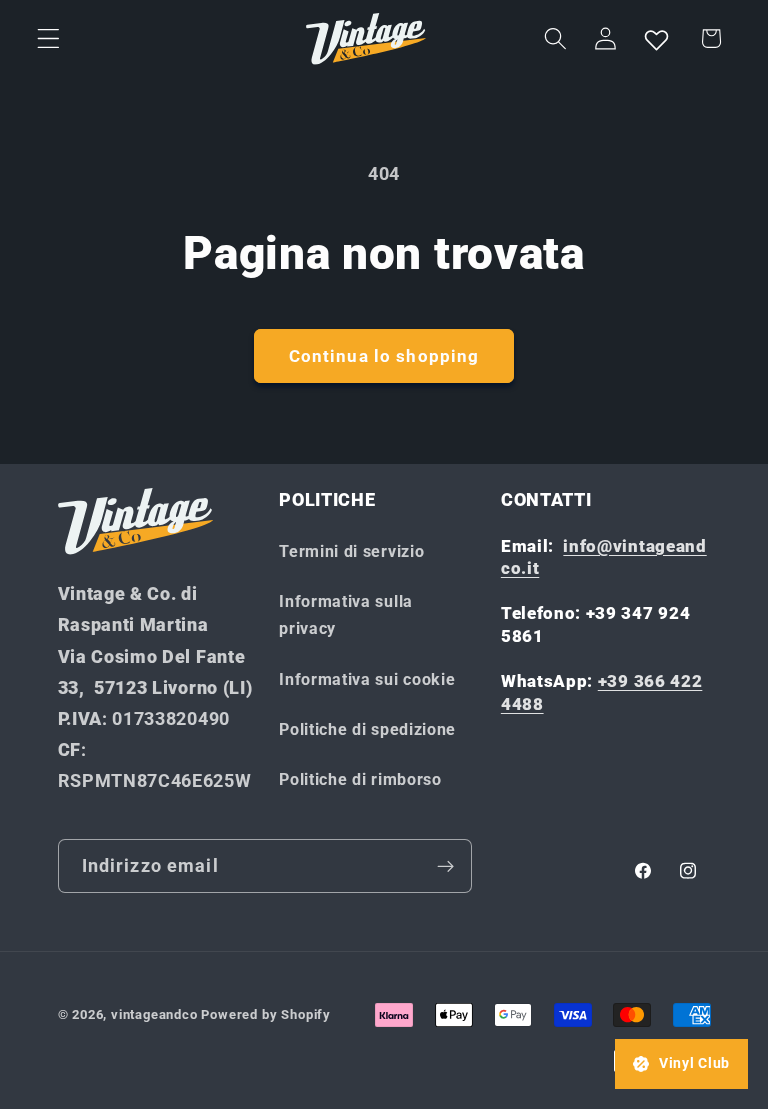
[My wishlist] (656, 39)
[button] (48, 38)
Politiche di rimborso (360, 779)
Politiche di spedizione (367, 729)
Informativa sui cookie (367, 679)
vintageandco (154, 1014)
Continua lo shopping (384, 356)
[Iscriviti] (445, 866)
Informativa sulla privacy (346, 615)
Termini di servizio (351, 551)
